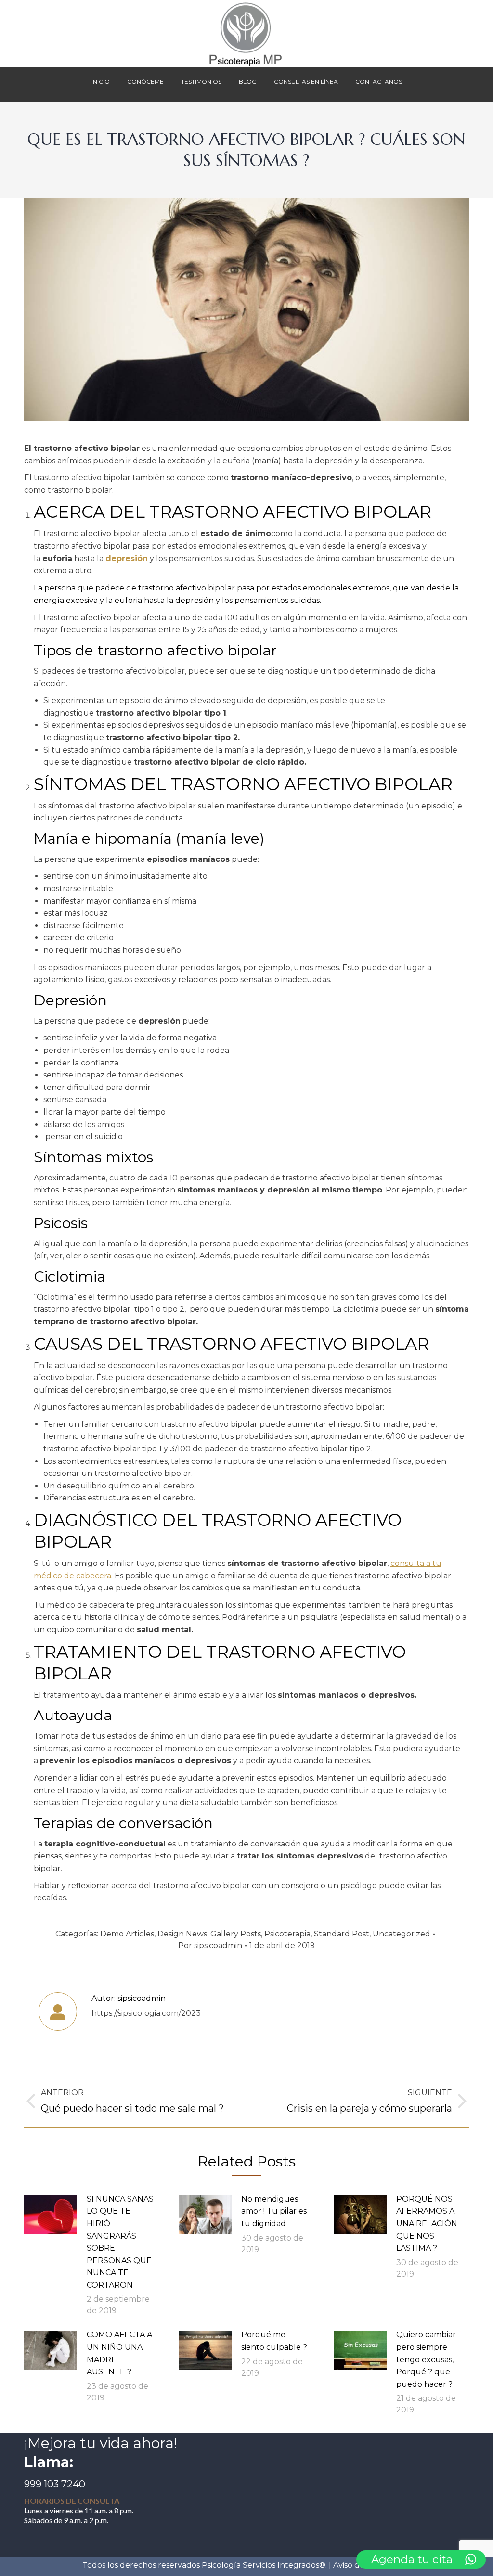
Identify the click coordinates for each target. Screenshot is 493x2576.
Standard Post (342, 1934)
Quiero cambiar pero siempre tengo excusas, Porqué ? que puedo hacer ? (426, 2359)
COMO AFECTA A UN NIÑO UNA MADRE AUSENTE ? (119, 2353)
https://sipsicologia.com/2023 (146, 2013)
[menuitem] (101, 84)
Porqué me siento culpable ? (274, 2341)
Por (210, 1945)
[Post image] (51, 2215)
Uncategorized (402, 1934)
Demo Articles (127, 1934)
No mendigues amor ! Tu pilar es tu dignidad (274, 2211)
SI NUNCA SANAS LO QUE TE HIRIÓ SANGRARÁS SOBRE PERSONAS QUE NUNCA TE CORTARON (120, 2242)
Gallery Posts (236, 1934)
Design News (182, 1934)
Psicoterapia (287, 1934)
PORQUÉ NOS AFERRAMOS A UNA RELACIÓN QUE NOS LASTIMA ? (427, 2224)
